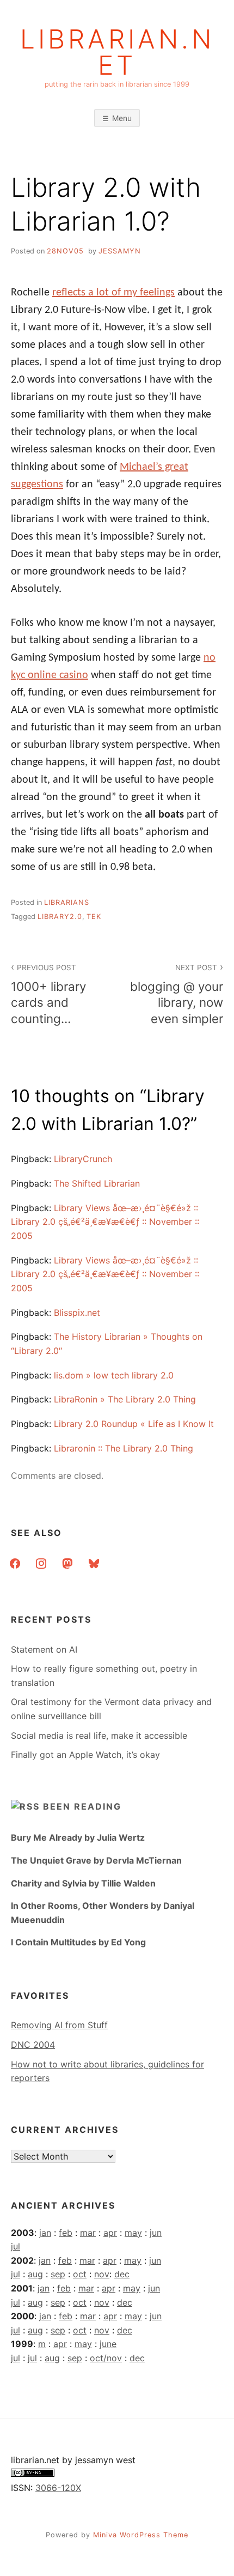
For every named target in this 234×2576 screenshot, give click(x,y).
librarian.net (117, 52)
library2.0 (60, 917)
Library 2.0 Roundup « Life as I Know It (134, 1424)
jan (45, 2233)
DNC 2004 (33, 2045)
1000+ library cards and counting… (48, 994)
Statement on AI (44, 1649)
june (108, 2344)
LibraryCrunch (83, 1159)
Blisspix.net (77, 1313)
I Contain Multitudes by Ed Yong (78, 1942)
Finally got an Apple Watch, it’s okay (85, 1755)
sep (58, 2274)
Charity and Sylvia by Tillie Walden (83, 1883)
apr (110, 2233)
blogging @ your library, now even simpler (177, 994)
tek (94, 917)
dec (122, 2274)
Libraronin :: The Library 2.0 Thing (124, 1448)
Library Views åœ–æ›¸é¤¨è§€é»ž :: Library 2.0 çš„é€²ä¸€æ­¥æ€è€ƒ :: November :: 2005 (105, 1222)
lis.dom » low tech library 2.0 (114, 1375)
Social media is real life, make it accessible (99, 1736)
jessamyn (120, 251)
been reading (82, 1806)
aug (35, 2274)
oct (80, 2274)
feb (66, 2233)
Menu (122, 118)
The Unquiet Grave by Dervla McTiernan (96, 1860)
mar (88, 2233)
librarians (67, 902)
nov (102, 2274)
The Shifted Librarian (97, 1183)
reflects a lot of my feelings (113, 293)
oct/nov (106, 2358)
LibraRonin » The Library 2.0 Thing (125, 1399)
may (133, 2233)
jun (156, 2233)
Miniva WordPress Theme (141, 2535)
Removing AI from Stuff (59, 2025)
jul (16, 2246)
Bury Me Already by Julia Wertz (78, 1837)
